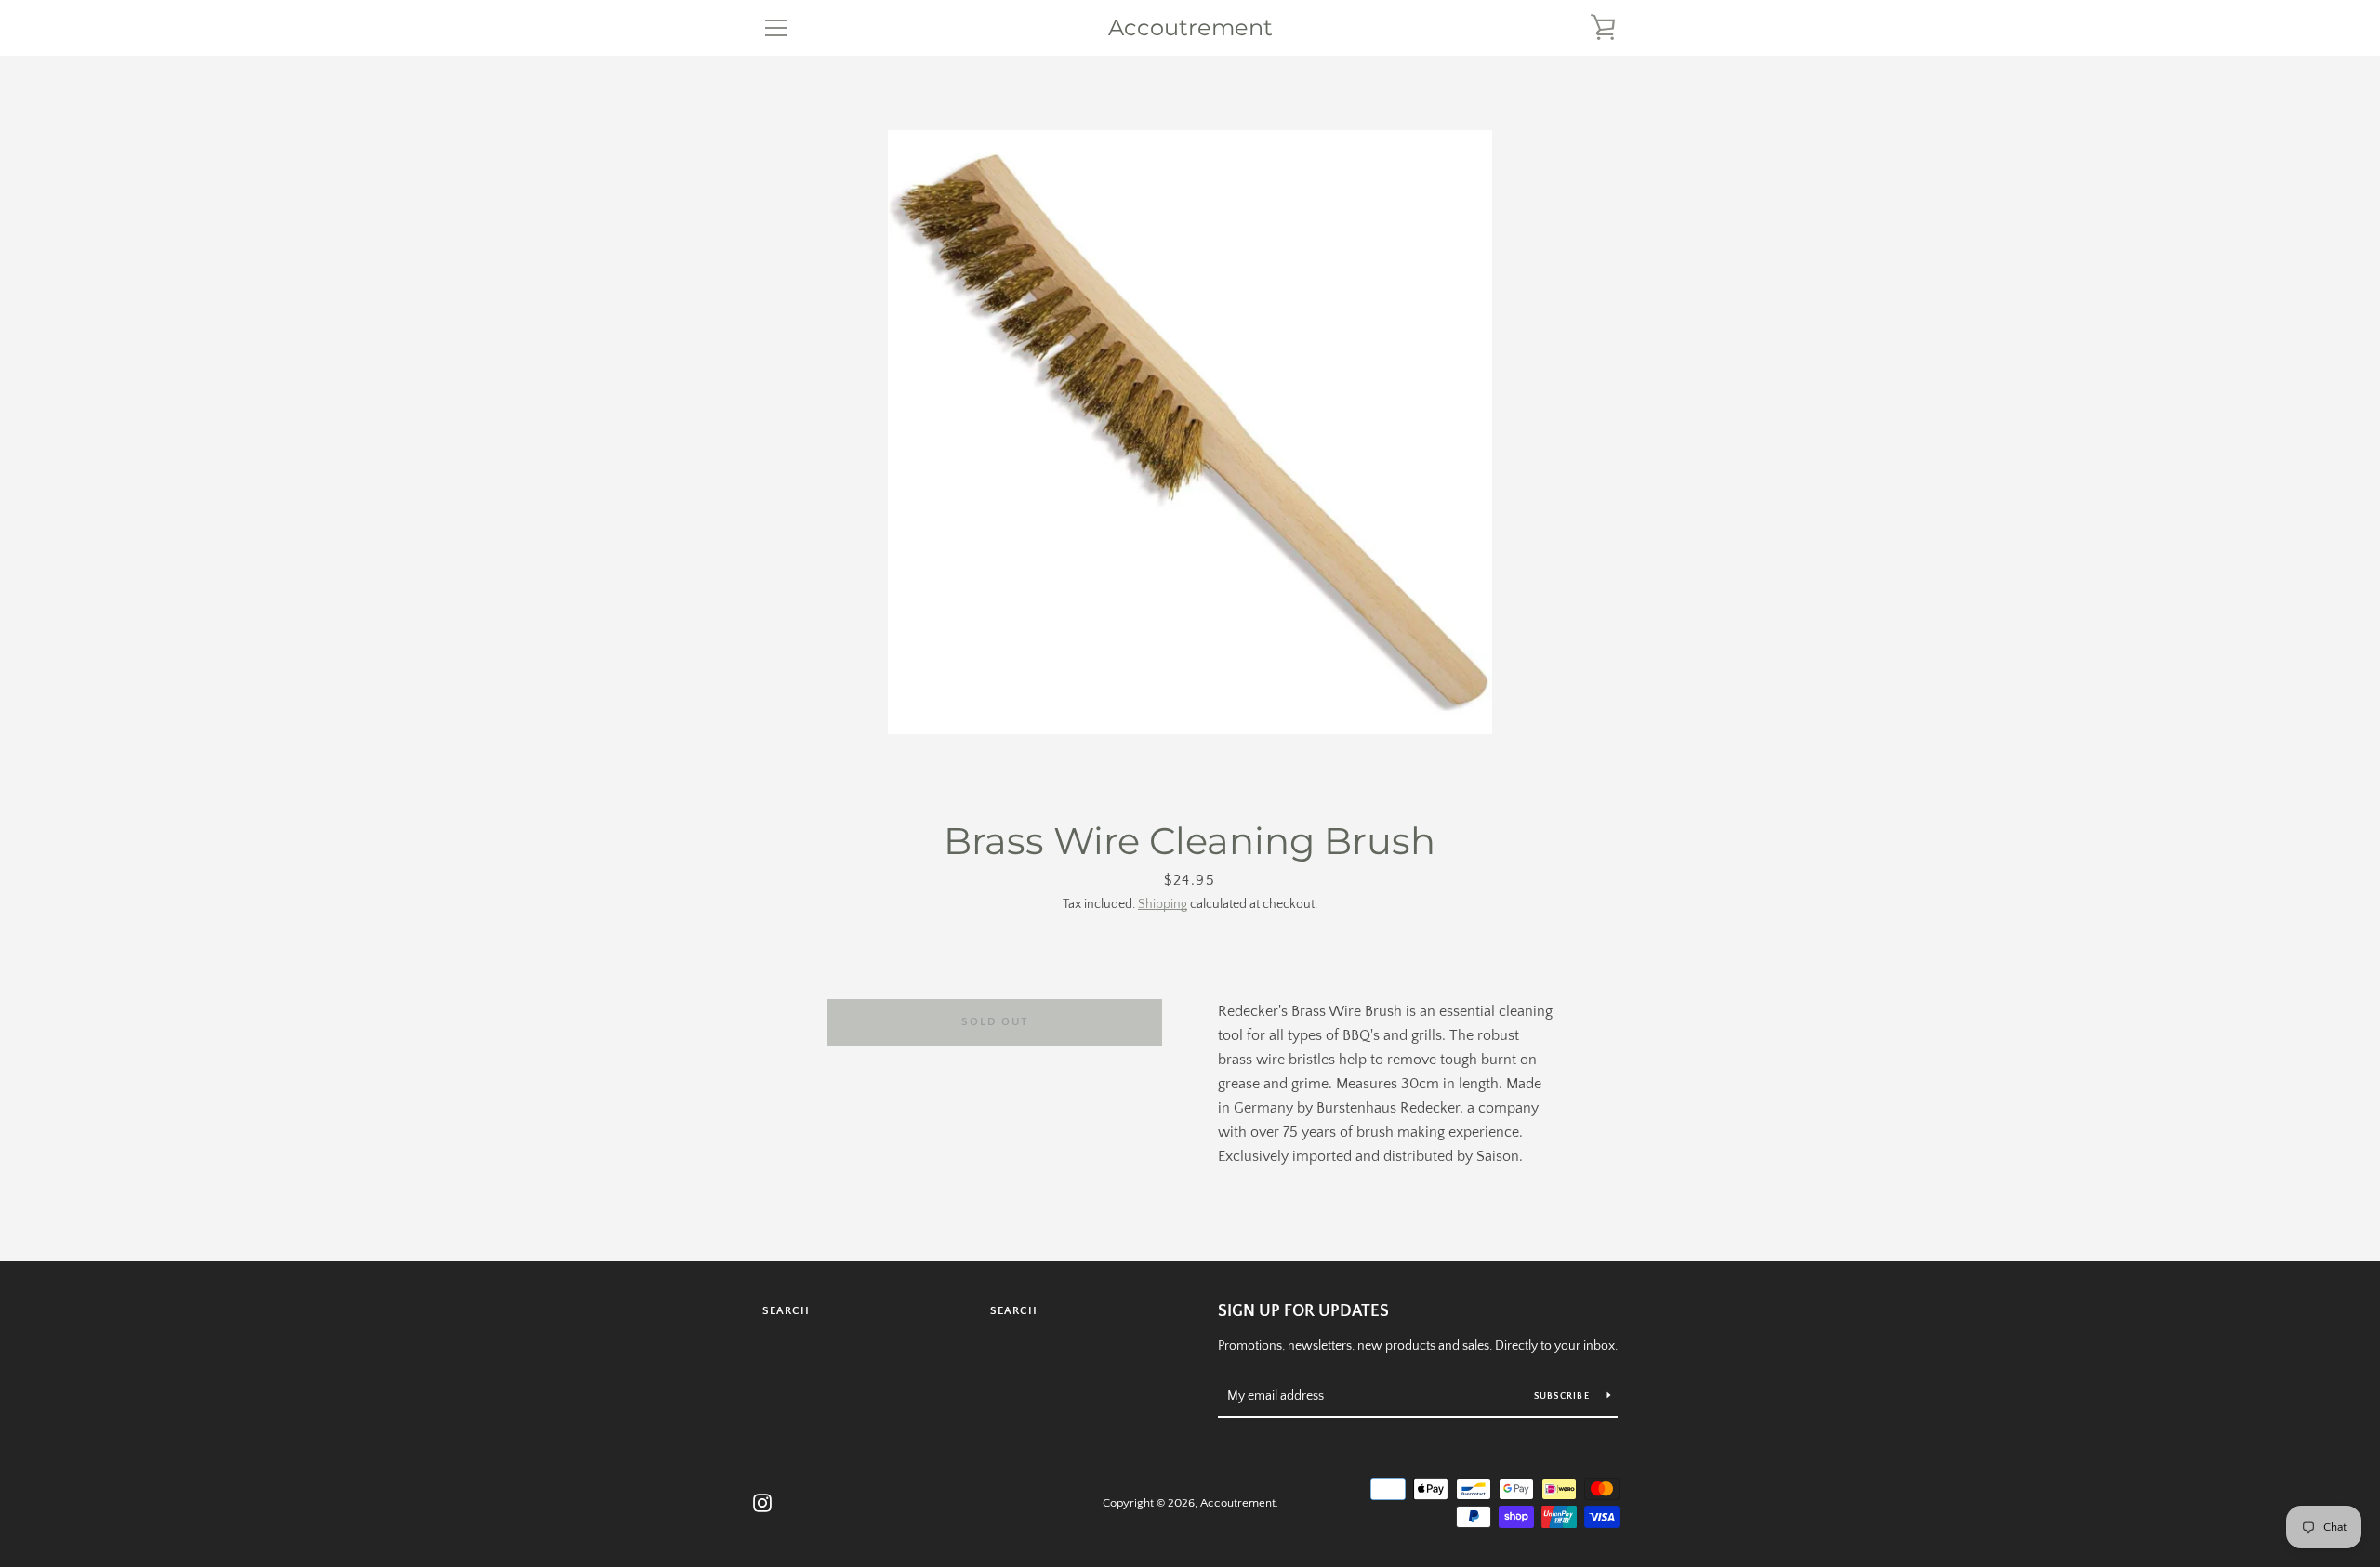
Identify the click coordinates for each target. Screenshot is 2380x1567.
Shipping (1163, 904)
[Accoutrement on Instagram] (762, 1502)
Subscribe (1564, 1396)
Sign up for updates (1303, 1311)
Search (786, 1311)
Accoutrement (1190, 28)
